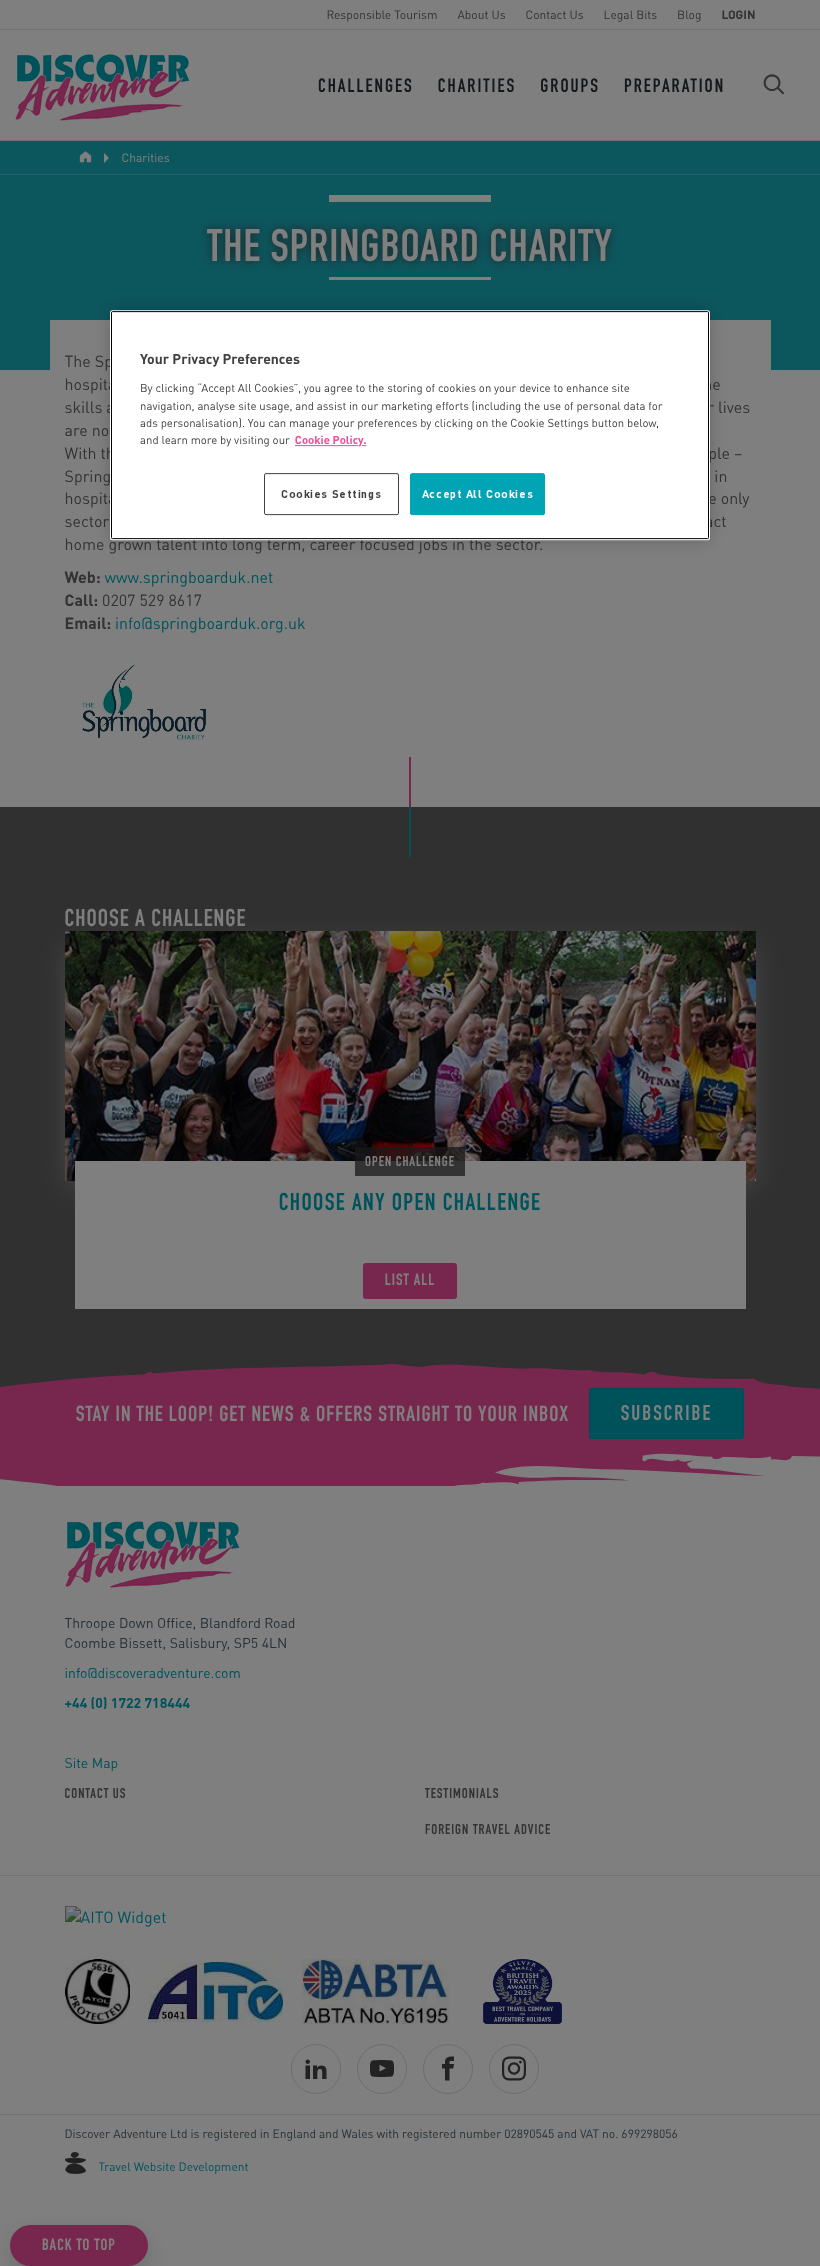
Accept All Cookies (477, 493)
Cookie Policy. (331, 439)
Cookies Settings (331, 493)
